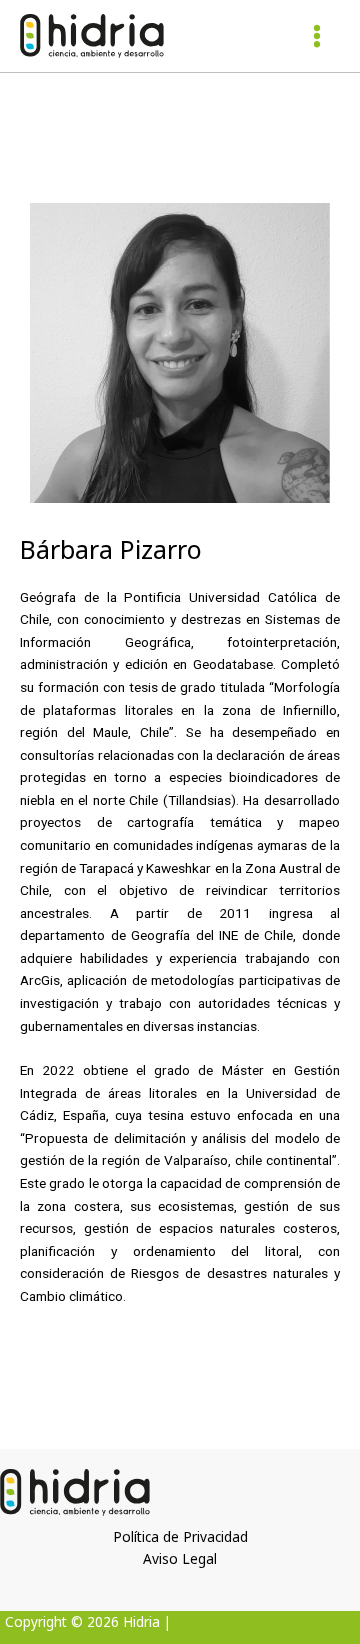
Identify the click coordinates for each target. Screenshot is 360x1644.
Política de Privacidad (180, 1536)
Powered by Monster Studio (265, 1621)
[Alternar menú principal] (317, 36)
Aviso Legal (180, 1558)
